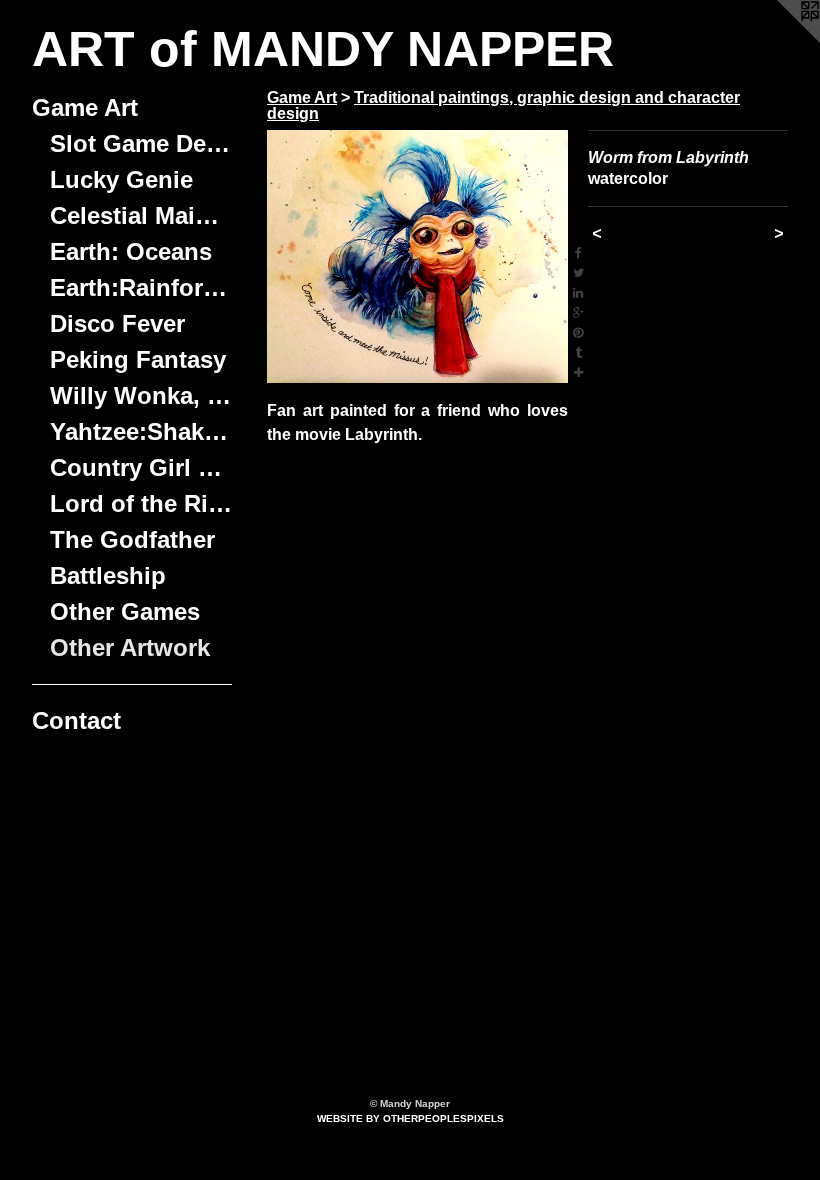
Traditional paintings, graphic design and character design (503, 105)
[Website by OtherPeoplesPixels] (780, 40)
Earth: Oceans (131, 251)
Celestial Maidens (141, 215)
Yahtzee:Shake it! (141, 431)
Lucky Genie (121, 179)
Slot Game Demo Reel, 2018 (141, 143)
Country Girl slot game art (141, 467)
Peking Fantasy (138, 359)
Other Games (125, 611)
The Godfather (132, 539)
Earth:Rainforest (141, 287)
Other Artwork (130, 647)
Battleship (108, 575)
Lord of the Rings (141, 503)
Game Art (85, 107)
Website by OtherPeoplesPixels (410, 1118)
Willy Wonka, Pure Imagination (141, 395)
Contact (76, 720)
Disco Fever (117, 323)
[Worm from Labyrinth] (417, 256)
